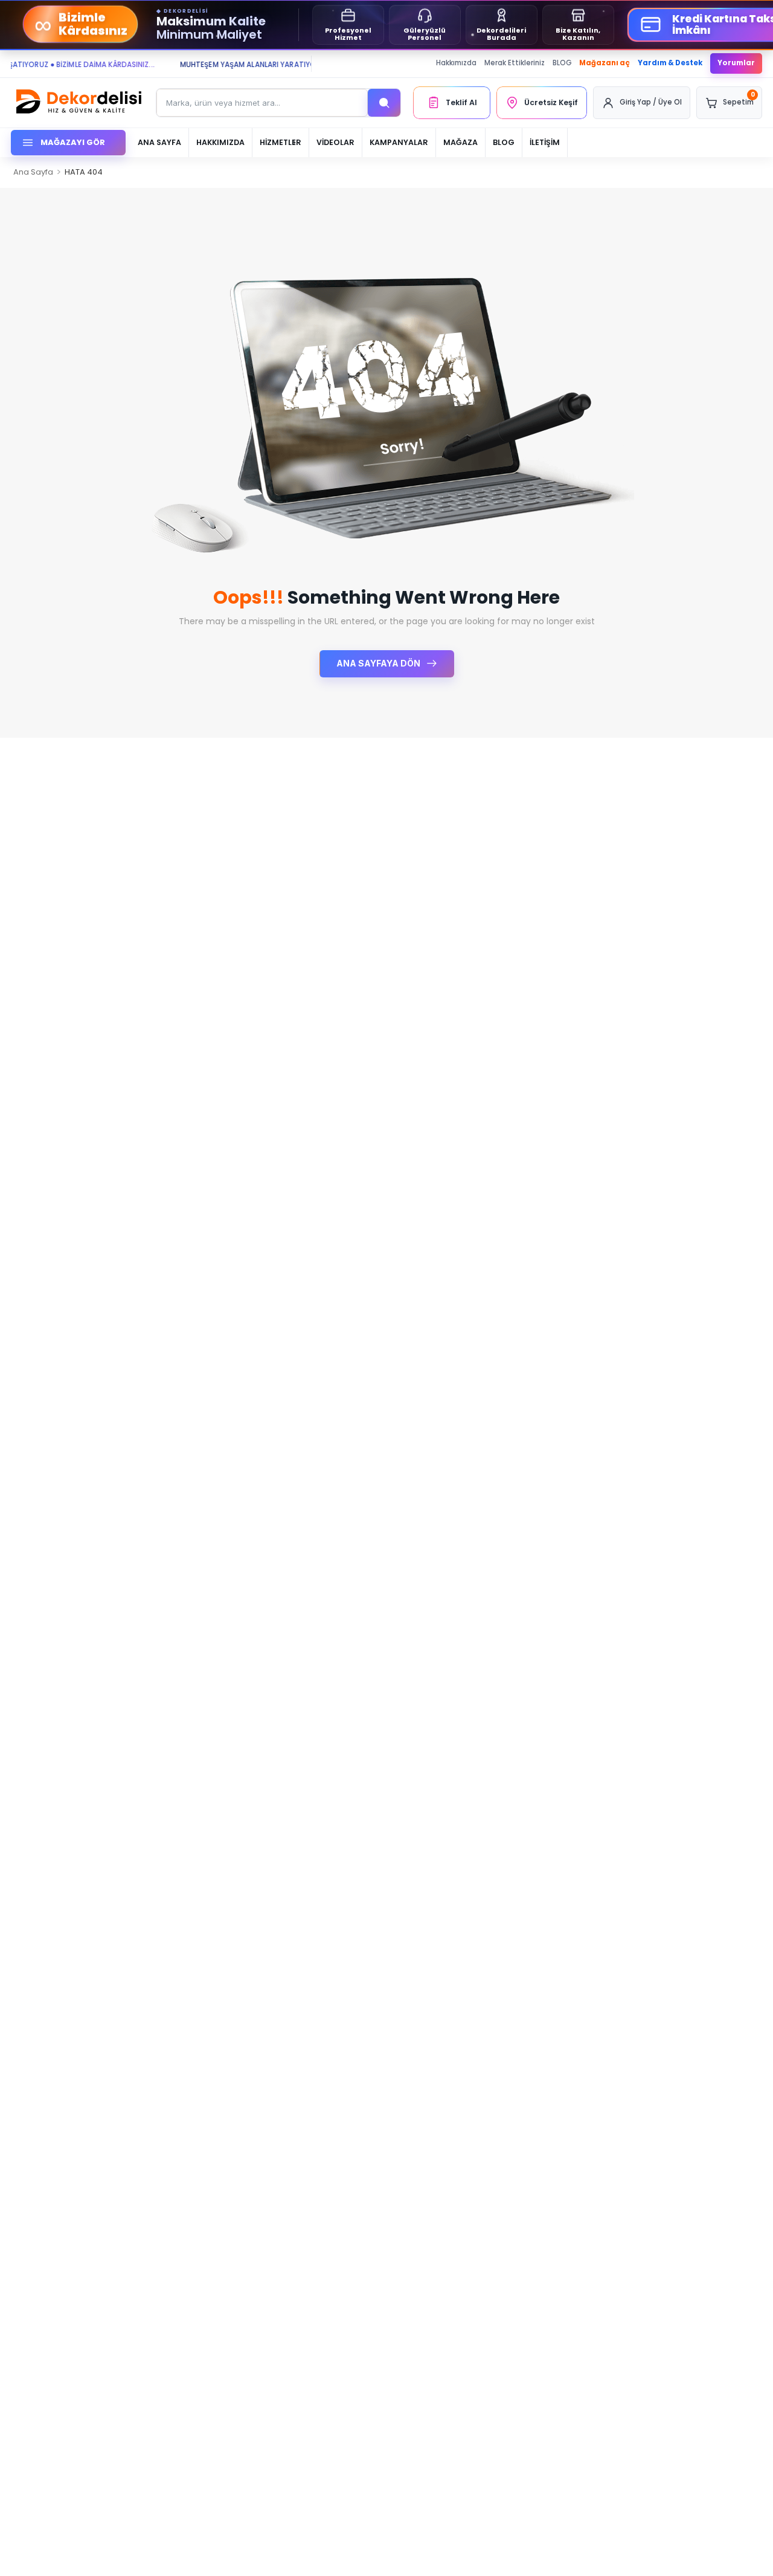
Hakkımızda (456, 63)
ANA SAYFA (159, 142)
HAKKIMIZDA (220, 142)
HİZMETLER (281, 142)
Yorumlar (736, 63)
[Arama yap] (384, 103)
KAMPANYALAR (399, 142)
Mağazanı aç (605, 63)
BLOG (562, 63)
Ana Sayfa (33, 172)
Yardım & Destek (670, 63)
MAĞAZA (460, 142)
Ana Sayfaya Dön (379, 663)
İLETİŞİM (545, 142)
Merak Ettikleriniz (515, 63)
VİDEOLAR (335, 142)
